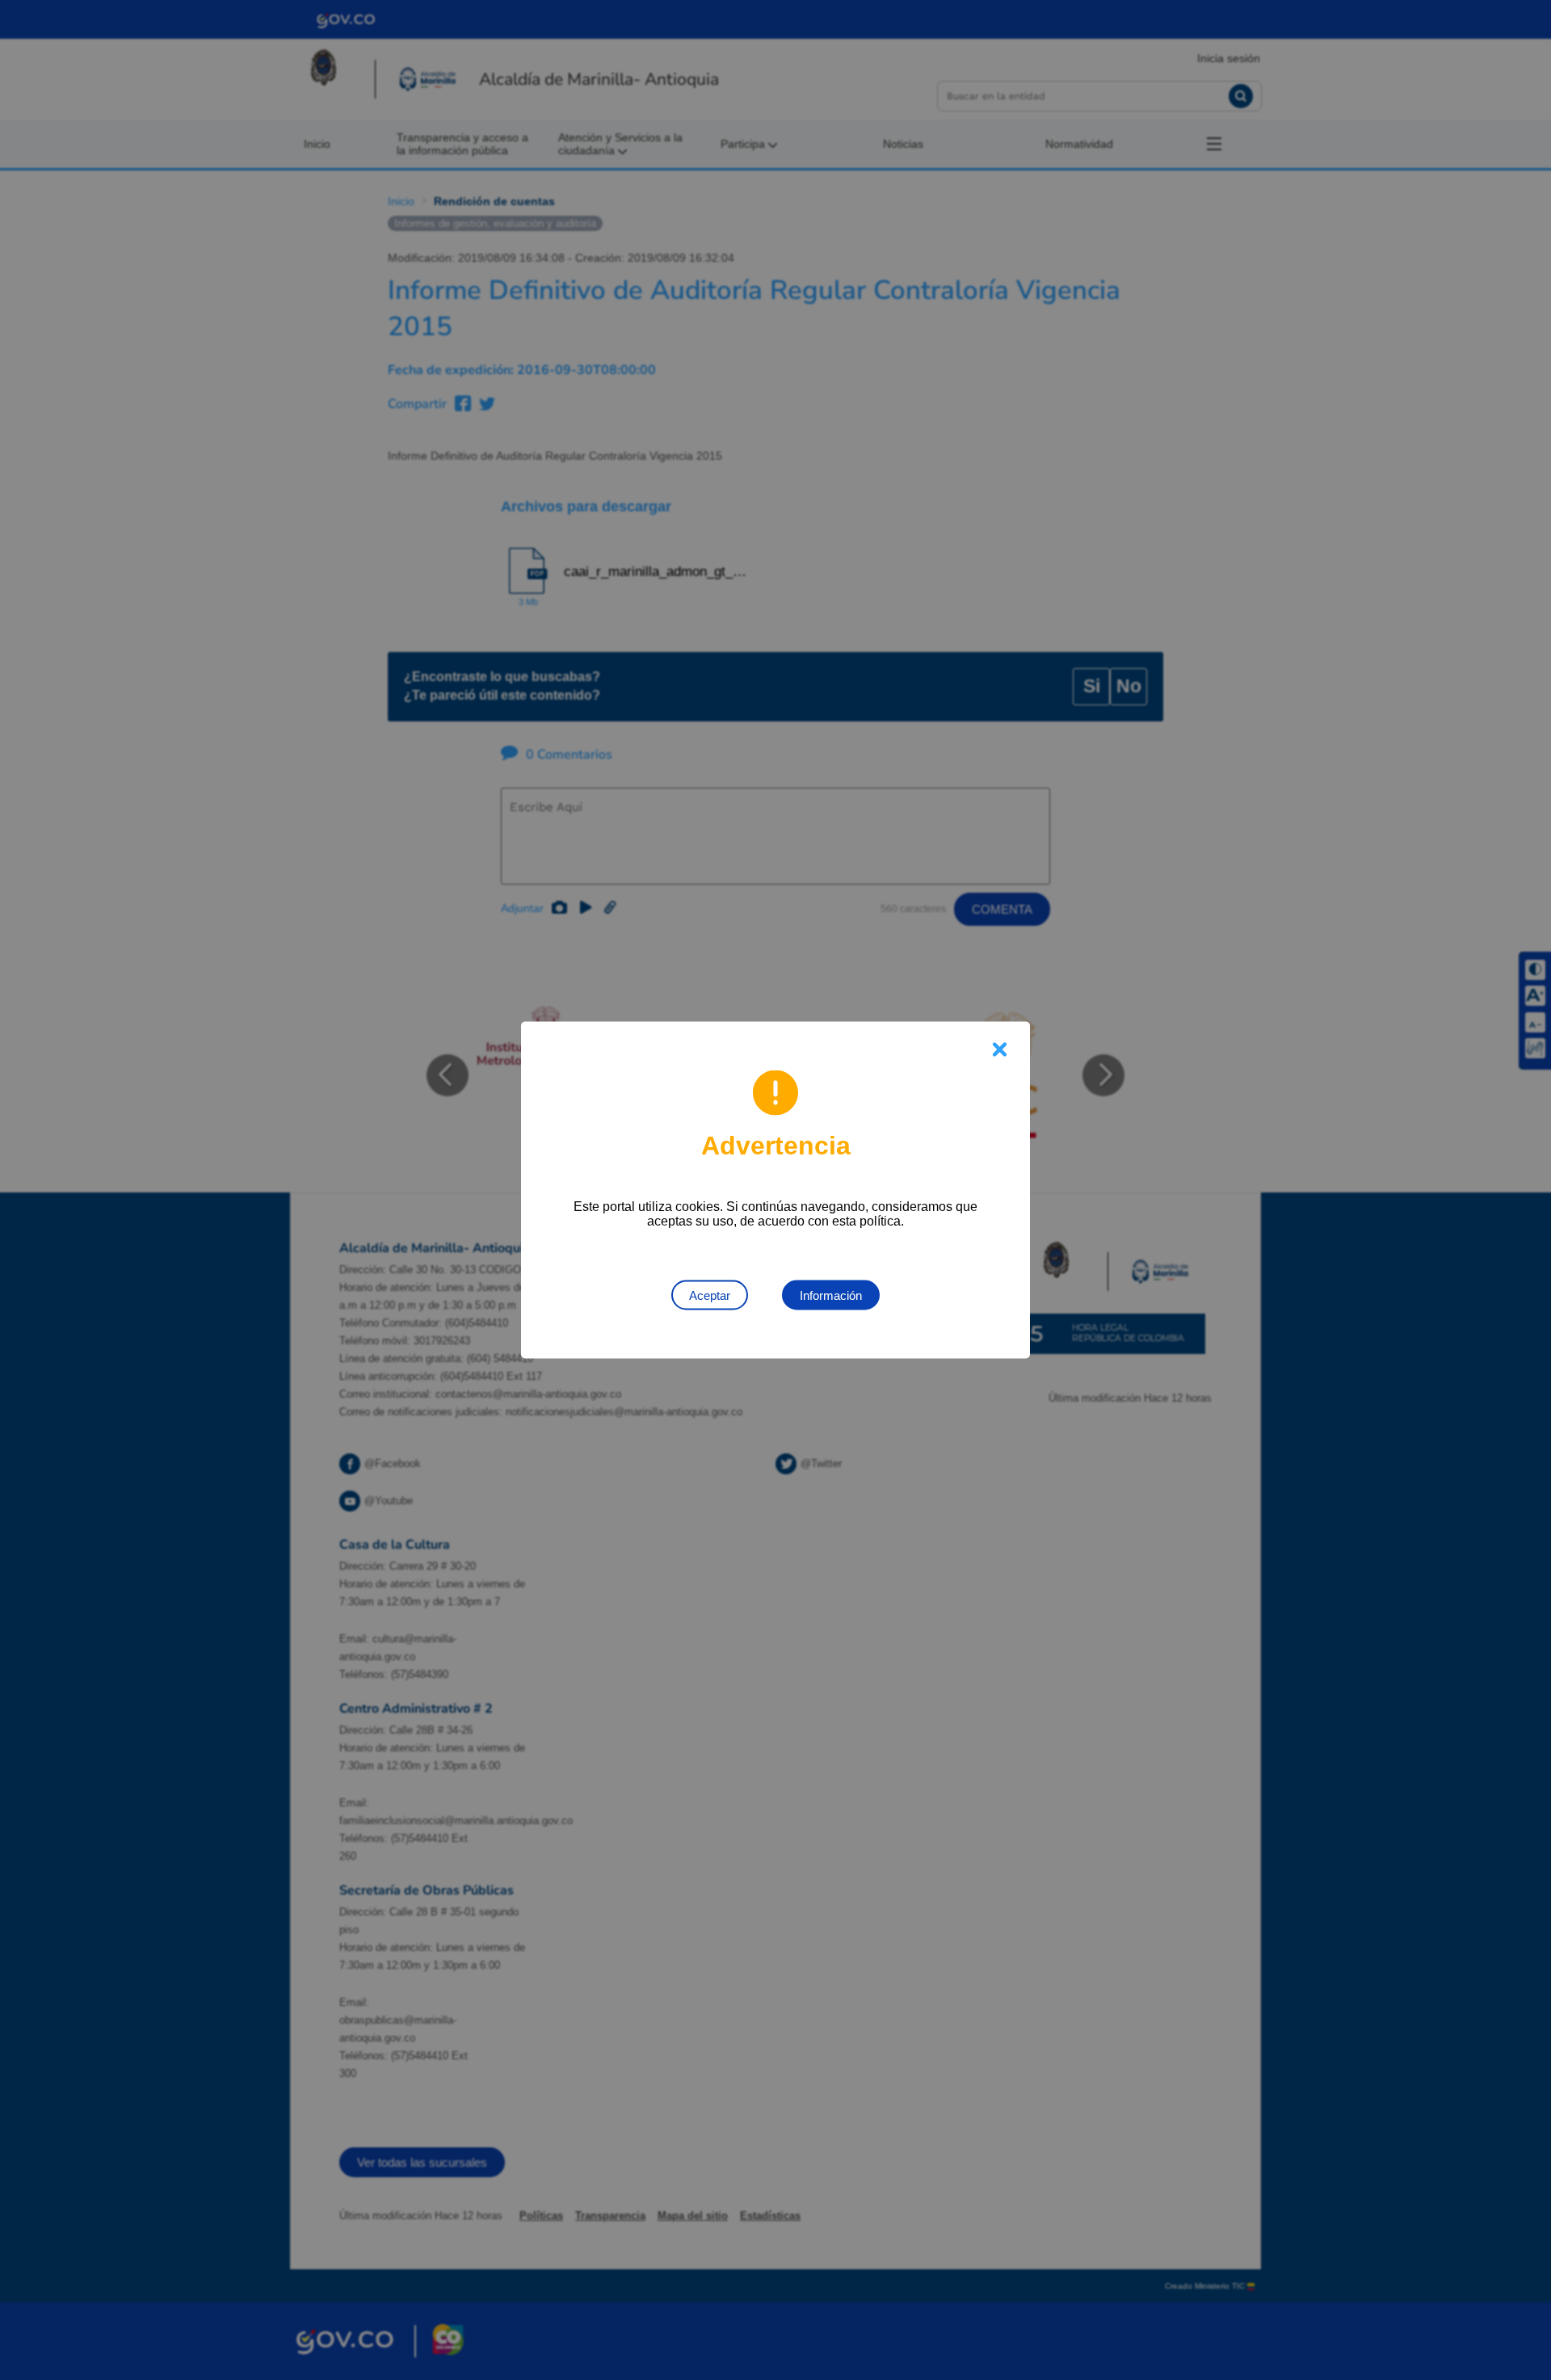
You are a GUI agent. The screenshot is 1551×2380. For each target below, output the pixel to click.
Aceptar (710, 1295)
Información (831, 1295)
